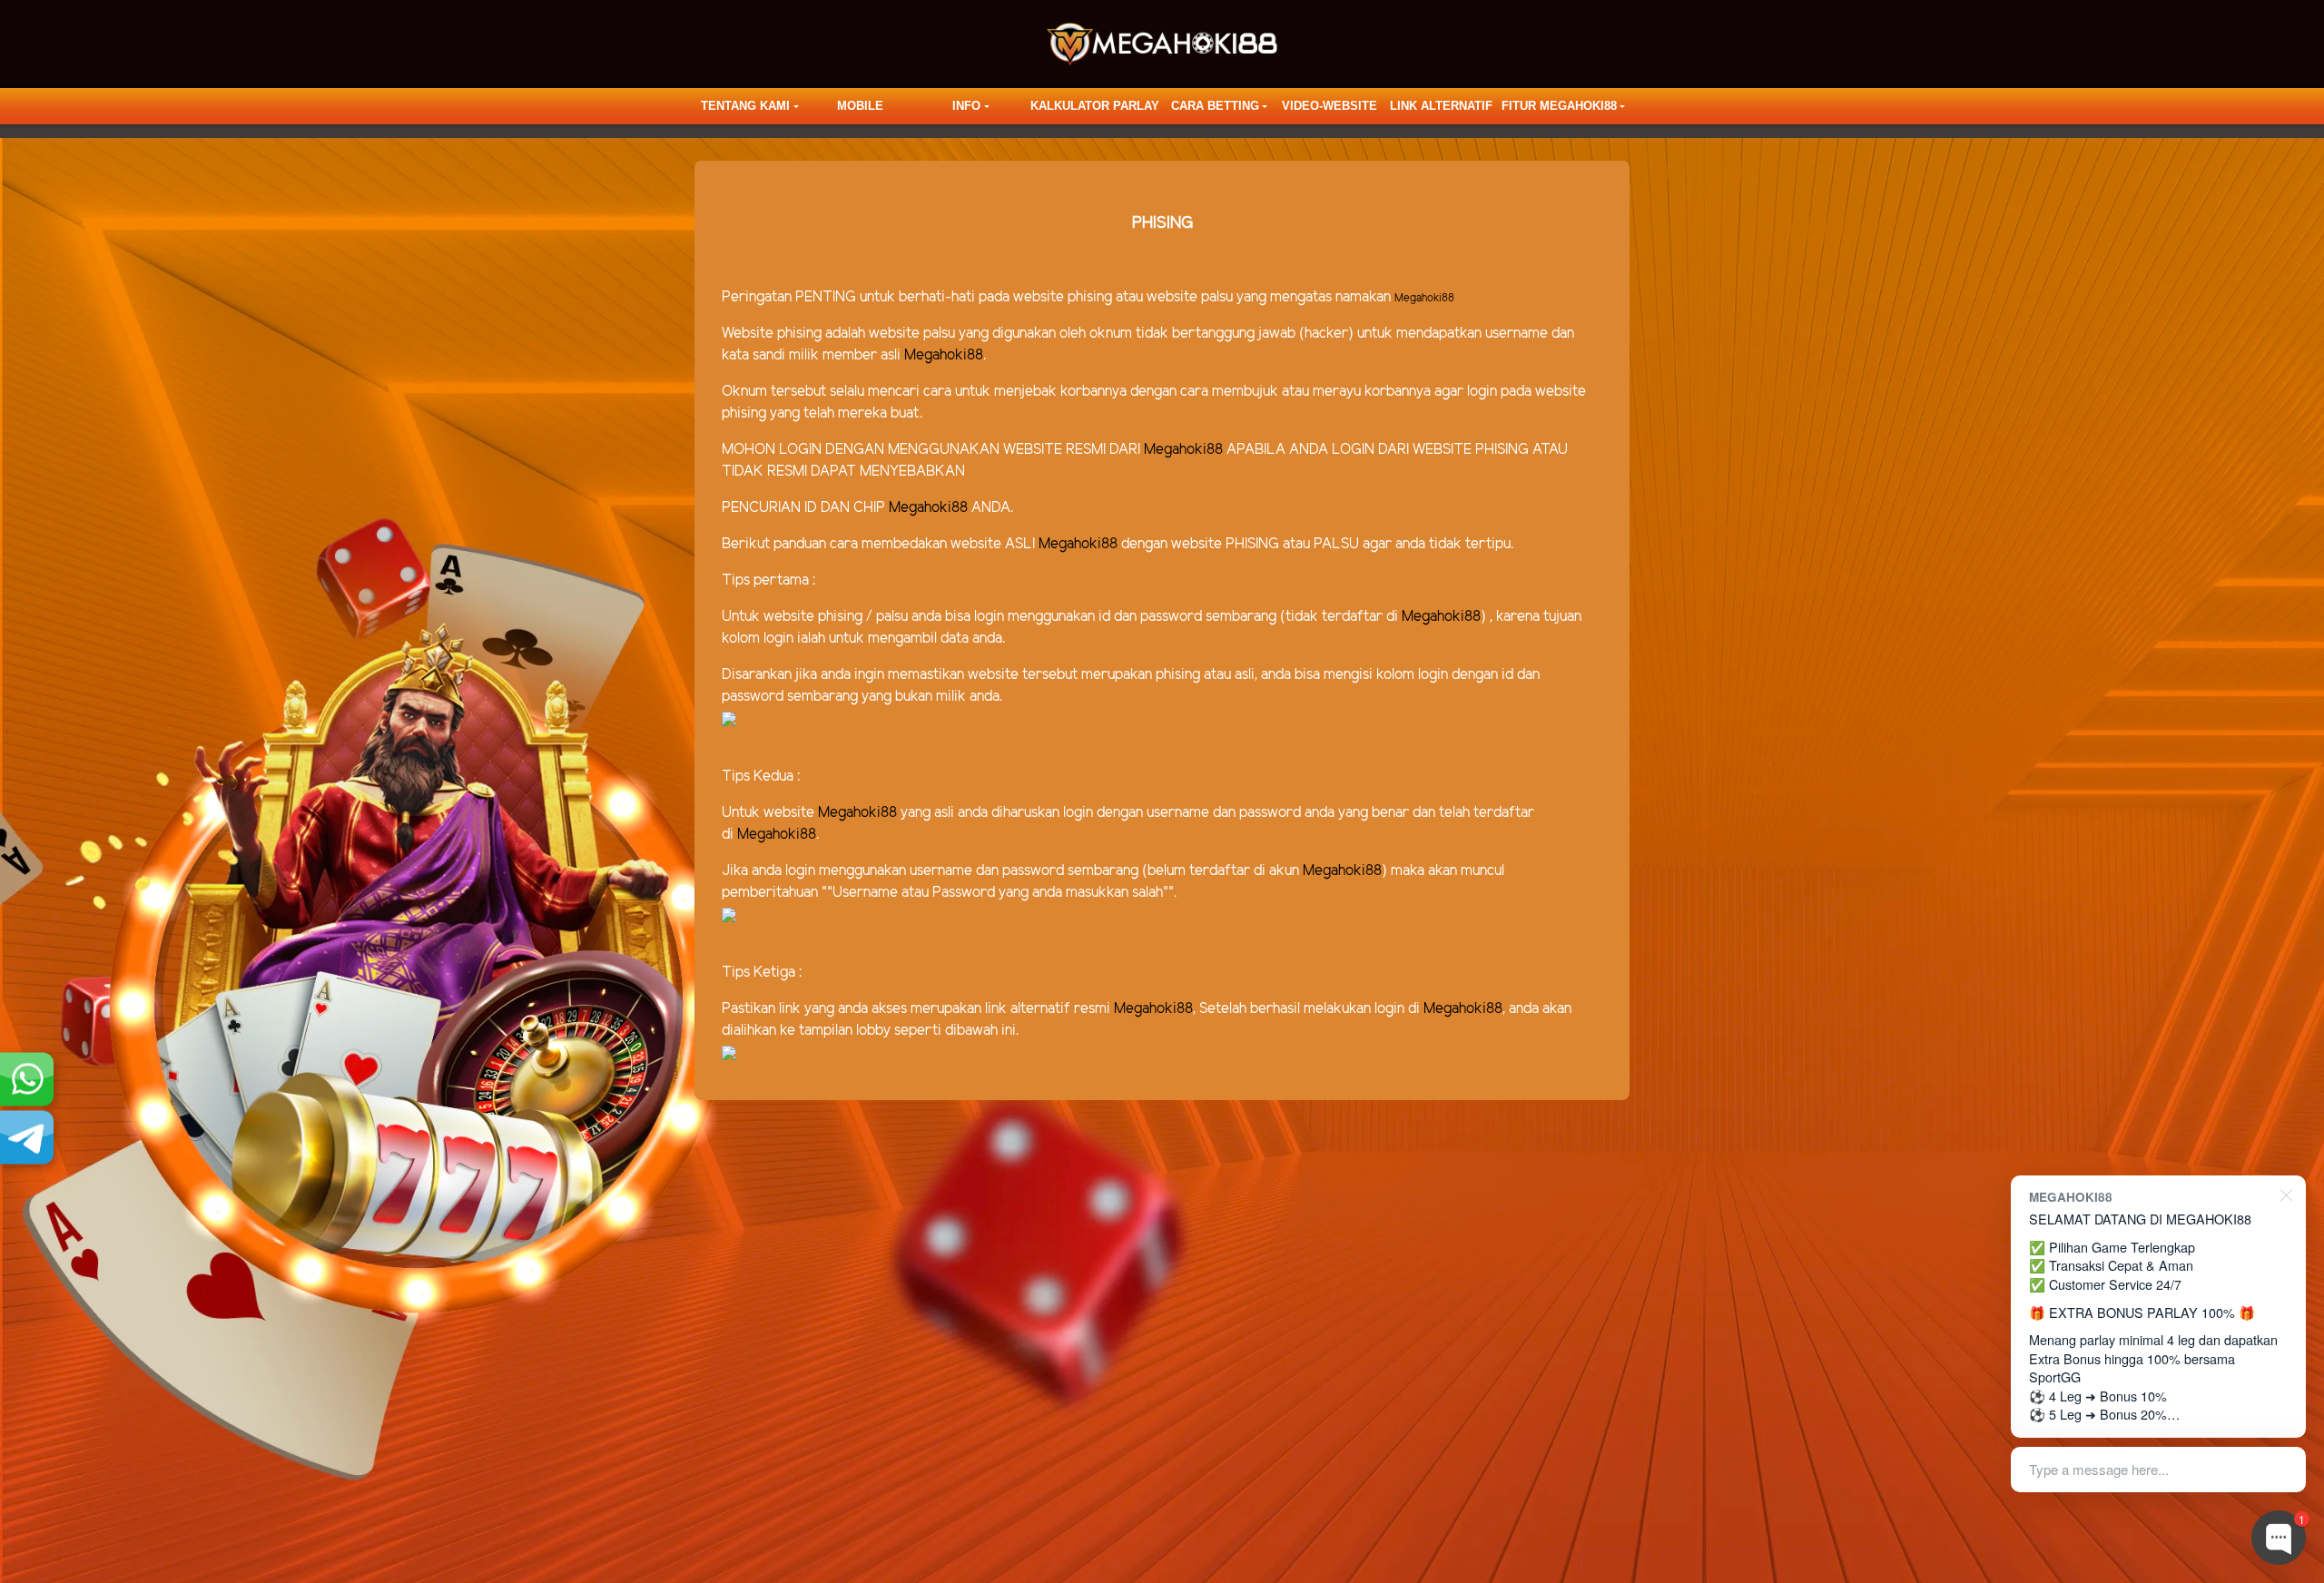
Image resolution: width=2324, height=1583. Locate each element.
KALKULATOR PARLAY (1095, 106)
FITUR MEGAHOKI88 (1559, 106)
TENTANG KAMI (745, 106)
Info (966, 106)
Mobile (860, 106)
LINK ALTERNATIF (1441, 106)
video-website (1329, 106)
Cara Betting (1215, 106)
